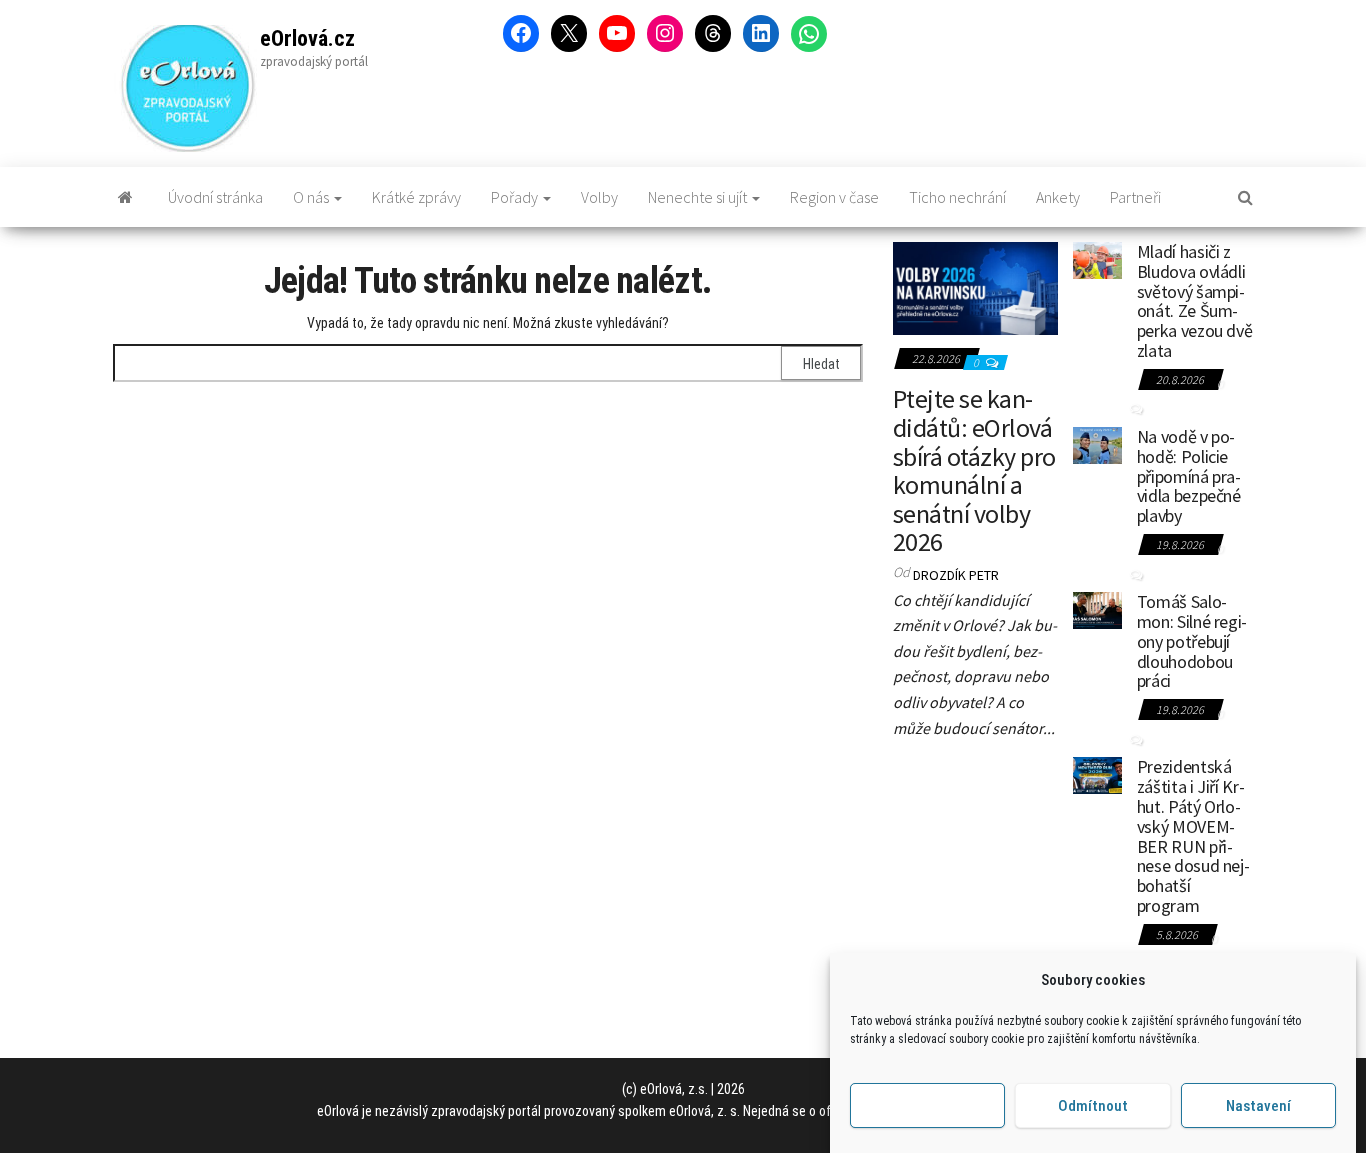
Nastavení (1258, 1106)
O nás (312, 197)
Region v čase (834, 197)
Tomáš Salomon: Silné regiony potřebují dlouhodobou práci (1192, 641)
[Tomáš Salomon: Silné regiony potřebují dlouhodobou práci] (1097, 608)
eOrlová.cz (307, 38)
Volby (599, 197)
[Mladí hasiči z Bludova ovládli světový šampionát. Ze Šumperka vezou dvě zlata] (1097, 258)
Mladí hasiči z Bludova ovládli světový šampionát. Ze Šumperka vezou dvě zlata (1195, 301)
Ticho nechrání (957, 197)
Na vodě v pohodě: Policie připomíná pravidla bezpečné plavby (1189, 476)
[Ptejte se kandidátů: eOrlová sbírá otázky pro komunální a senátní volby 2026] (975, 286)
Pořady (516, 197)
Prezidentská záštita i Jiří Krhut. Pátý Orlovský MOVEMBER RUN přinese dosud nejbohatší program (1193, 836)
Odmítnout (1093, 1106)
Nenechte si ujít (699, 197)
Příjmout (927, 1106)
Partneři (1135, 197)
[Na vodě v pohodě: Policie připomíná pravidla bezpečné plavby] (1097, 443)
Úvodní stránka (215, 197)
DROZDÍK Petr (956, 575)
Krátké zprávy (416, 197)
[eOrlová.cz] (125, 197)
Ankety (1058, 197)
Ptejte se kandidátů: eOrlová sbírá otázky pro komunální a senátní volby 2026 (974, 470)
